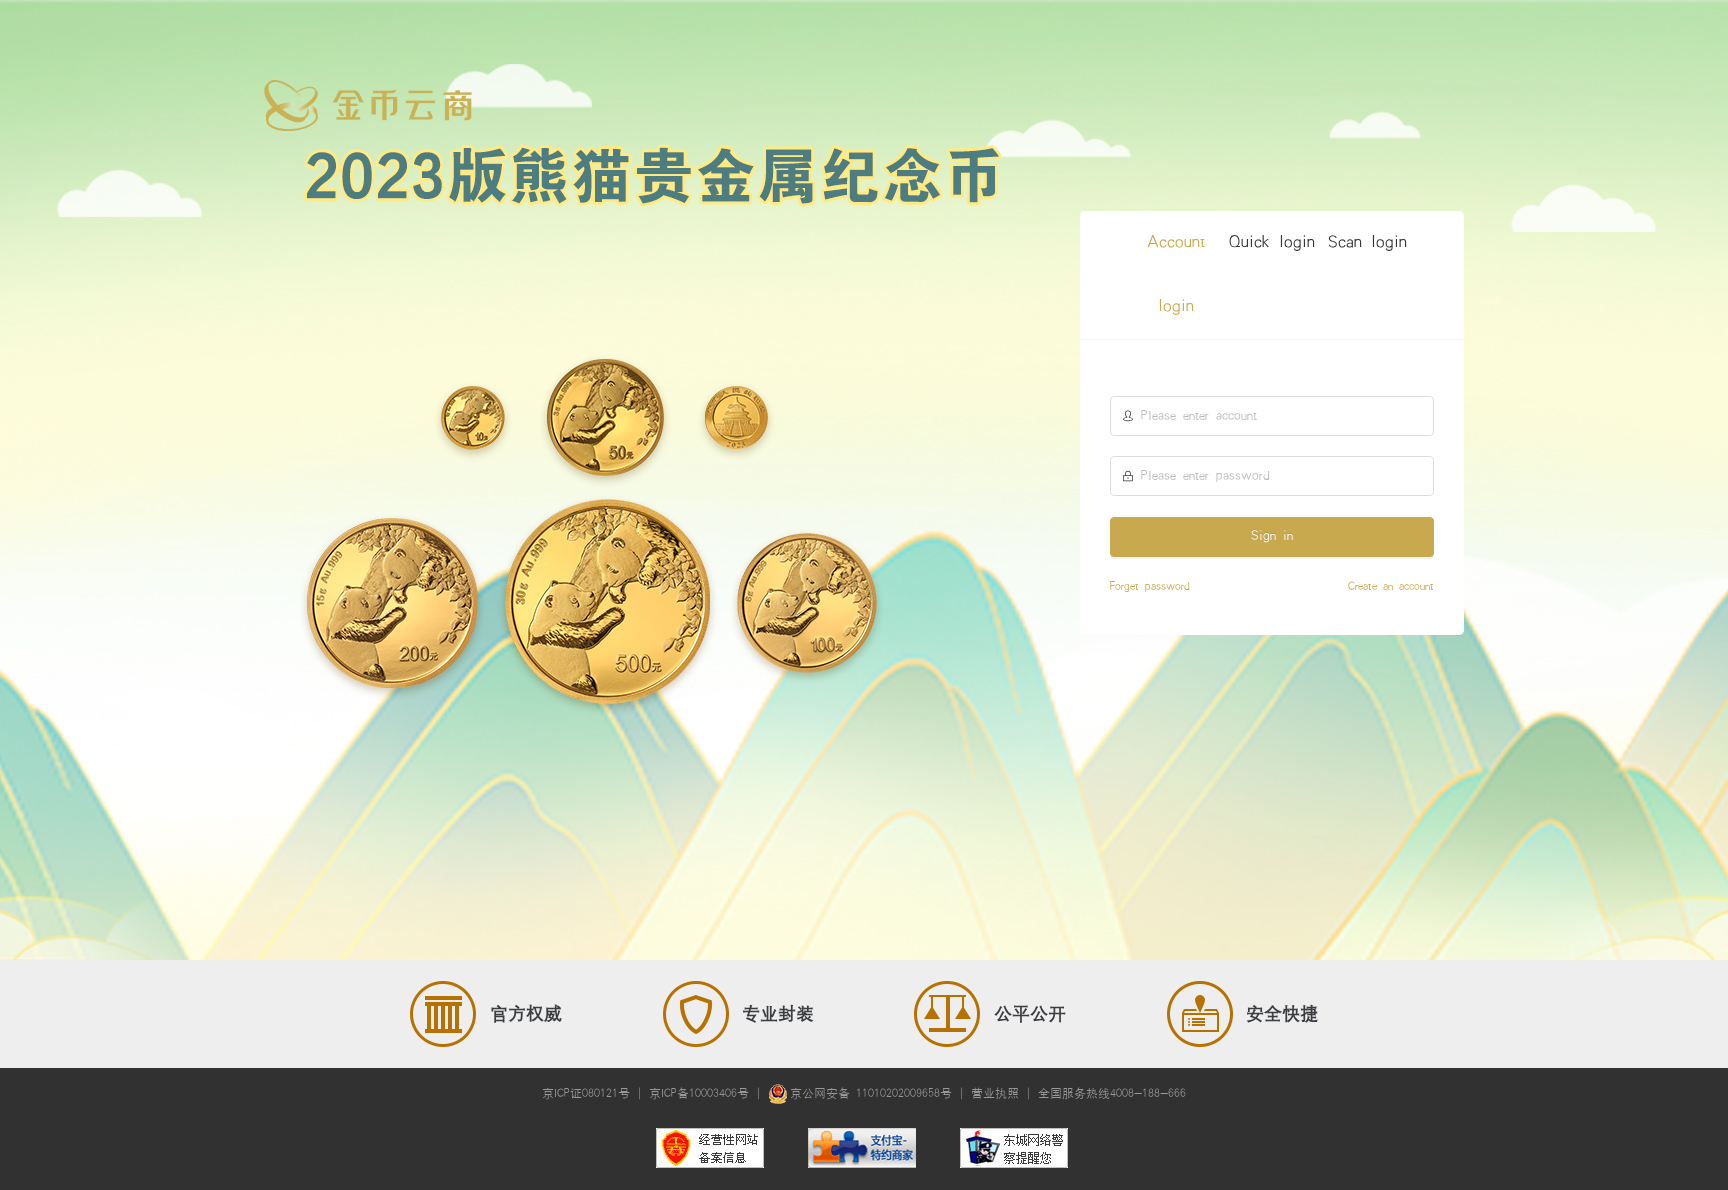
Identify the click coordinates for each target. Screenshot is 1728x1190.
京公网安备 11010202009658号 (871, 1093)
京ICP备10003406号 (699, 1093)
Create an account (1391, 586)
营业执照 (995, 1093)
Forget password (1150, 586)
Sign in (1272, 536)
